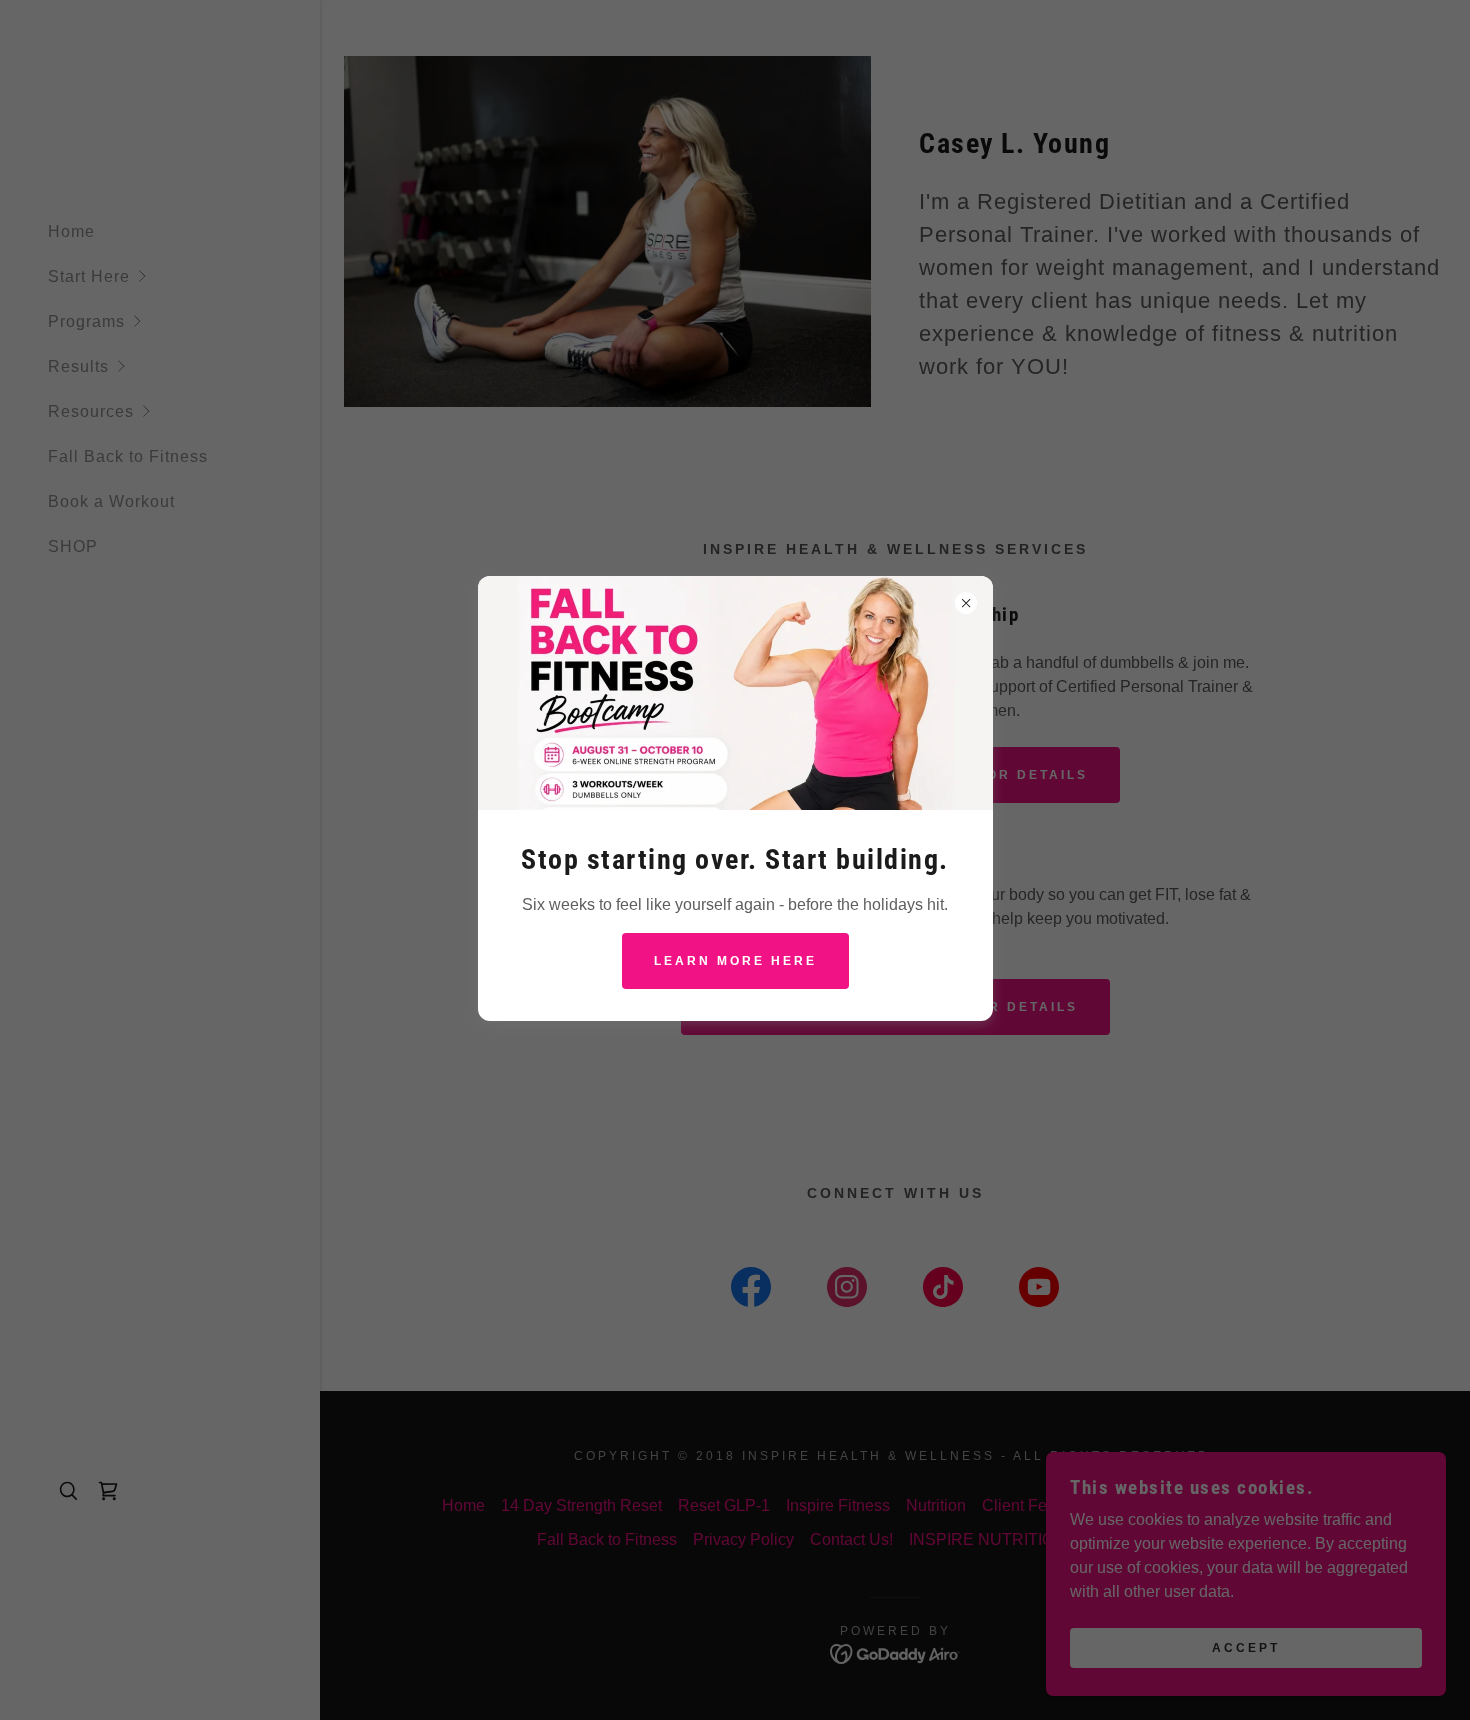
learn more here (735, 961)
